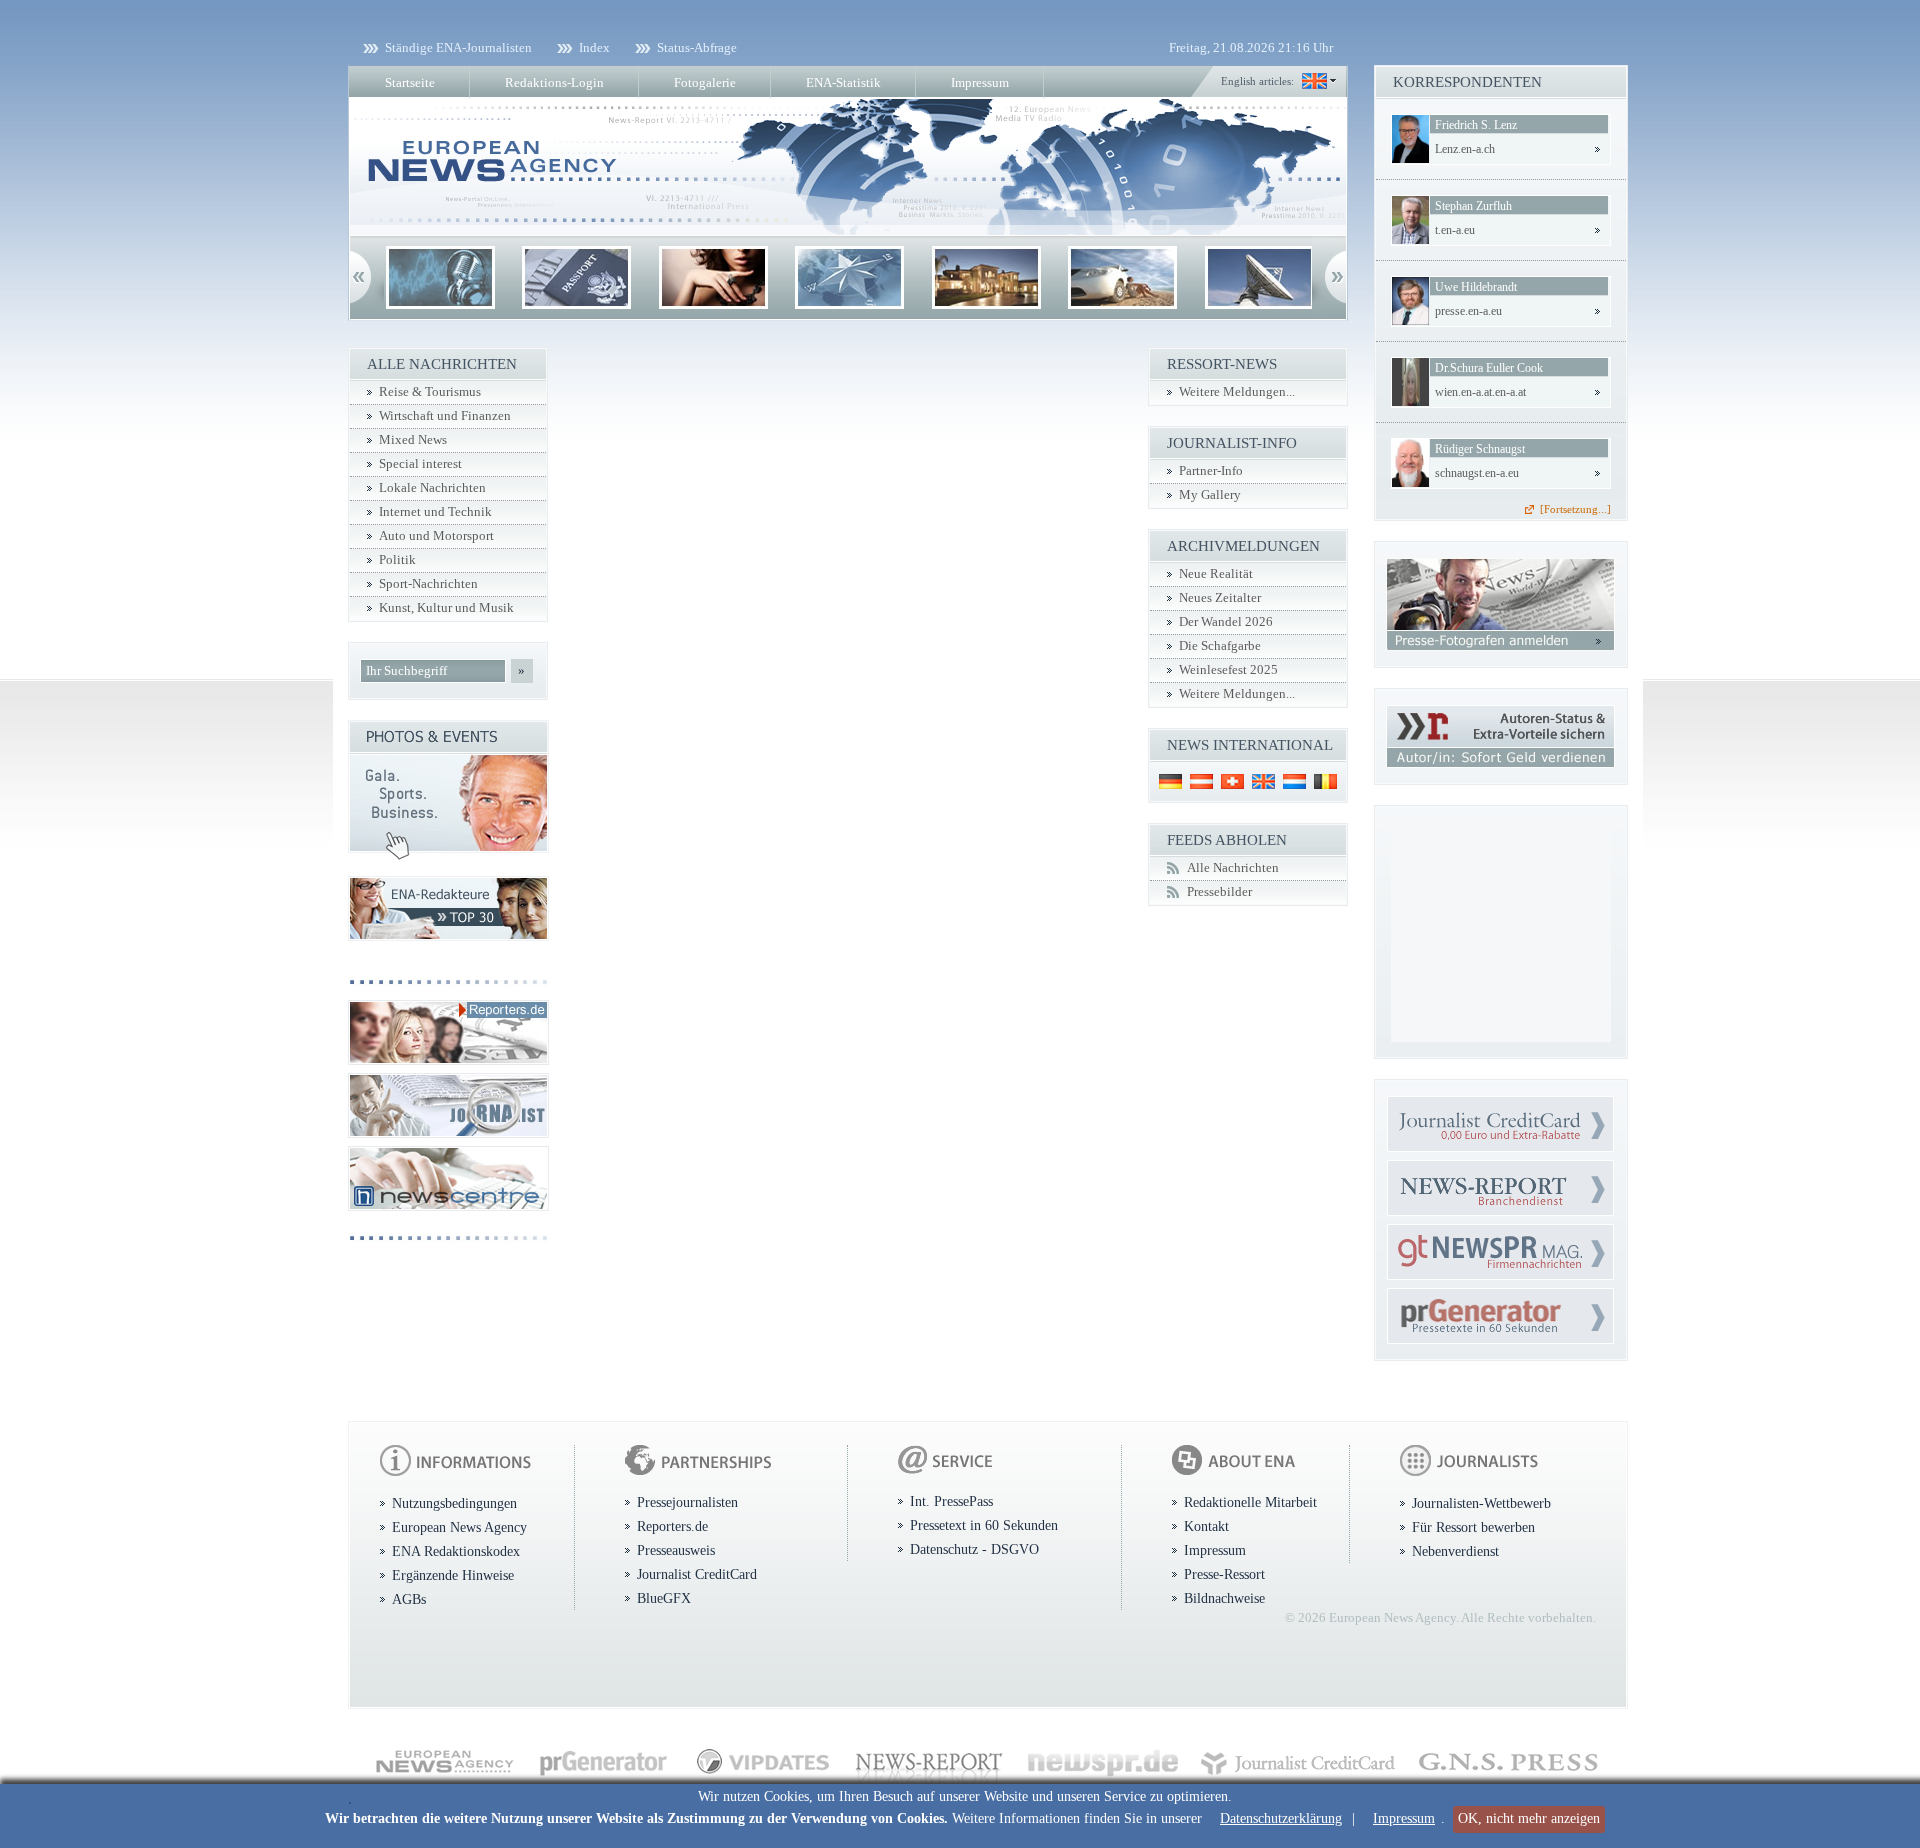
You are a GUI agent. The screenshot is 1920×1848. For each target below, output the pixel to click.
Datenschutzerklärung (1281, 1818)
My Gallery (1210, 495)
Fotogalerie (705, 82)
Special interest (420, 464)
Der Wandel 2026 (1226, 622)
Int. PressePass (951, 1501)
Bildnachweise (1224, 1598)
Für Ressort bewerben (1473, 1527)
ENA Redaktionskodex (456, 1551)
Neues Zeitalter (1220, 598)
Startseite (410, 82)
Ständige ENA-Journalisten (458, 47)
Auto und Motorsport (436, 536)
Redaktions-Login (554, 82)
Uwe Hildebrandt (1476, 287)
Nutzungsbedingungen (454, 1503)
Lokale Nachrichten (432, 488)
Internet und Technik (435, 512)
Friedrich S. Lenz (1476, 125)
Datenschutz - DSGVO (974, 1549)
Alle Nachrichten (1233, 868)
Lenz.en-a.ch (1465, 149)
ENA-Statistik (843, 82)
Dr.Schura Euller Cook (1489, 368)
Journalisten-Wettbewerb (1481, 1503)
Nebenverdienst (1455, 1551)
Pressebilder (1219, 892)
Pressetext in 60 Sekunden (984, 1525)
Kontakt (1206, 1526)
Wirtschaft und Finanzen (445, 416)
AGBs (409, 1599)
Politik (397, 560)
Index (594, 47)
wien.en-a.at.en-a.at (1480, 392)
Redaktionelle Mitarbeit (1250, 1502)
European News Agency (459, 1527)
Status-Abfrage (697, 47)
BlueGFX (664, 1598)
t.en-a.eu (1455, 230)
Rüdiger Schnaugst (1480, 449)
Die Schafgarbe (1220, 646)
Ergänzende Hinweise (453, 1575)
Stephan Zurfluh (1473, 206)
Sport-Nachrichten (428, 584)
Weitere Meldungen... (1237, 392)
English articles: (1257, 81)
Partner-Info (1211, 471)
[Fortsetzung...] (1575, 509)
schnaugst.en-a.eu (1477, 473)
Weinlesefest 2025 (1228, 670)
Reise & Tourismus (430, 392)
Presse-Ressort (1224, 1574)
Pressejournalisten (687, 1502)
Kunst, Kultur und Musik (446, 608)
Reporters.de (672, 1526)
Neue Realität (1216, 574)
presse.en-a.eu (1468, 311)
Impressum (1404, 1818)
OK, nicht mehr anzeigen (1529, 1818)
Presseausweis (676, 1550)
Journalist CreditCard (697, 1574)
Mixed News (413, 440)
